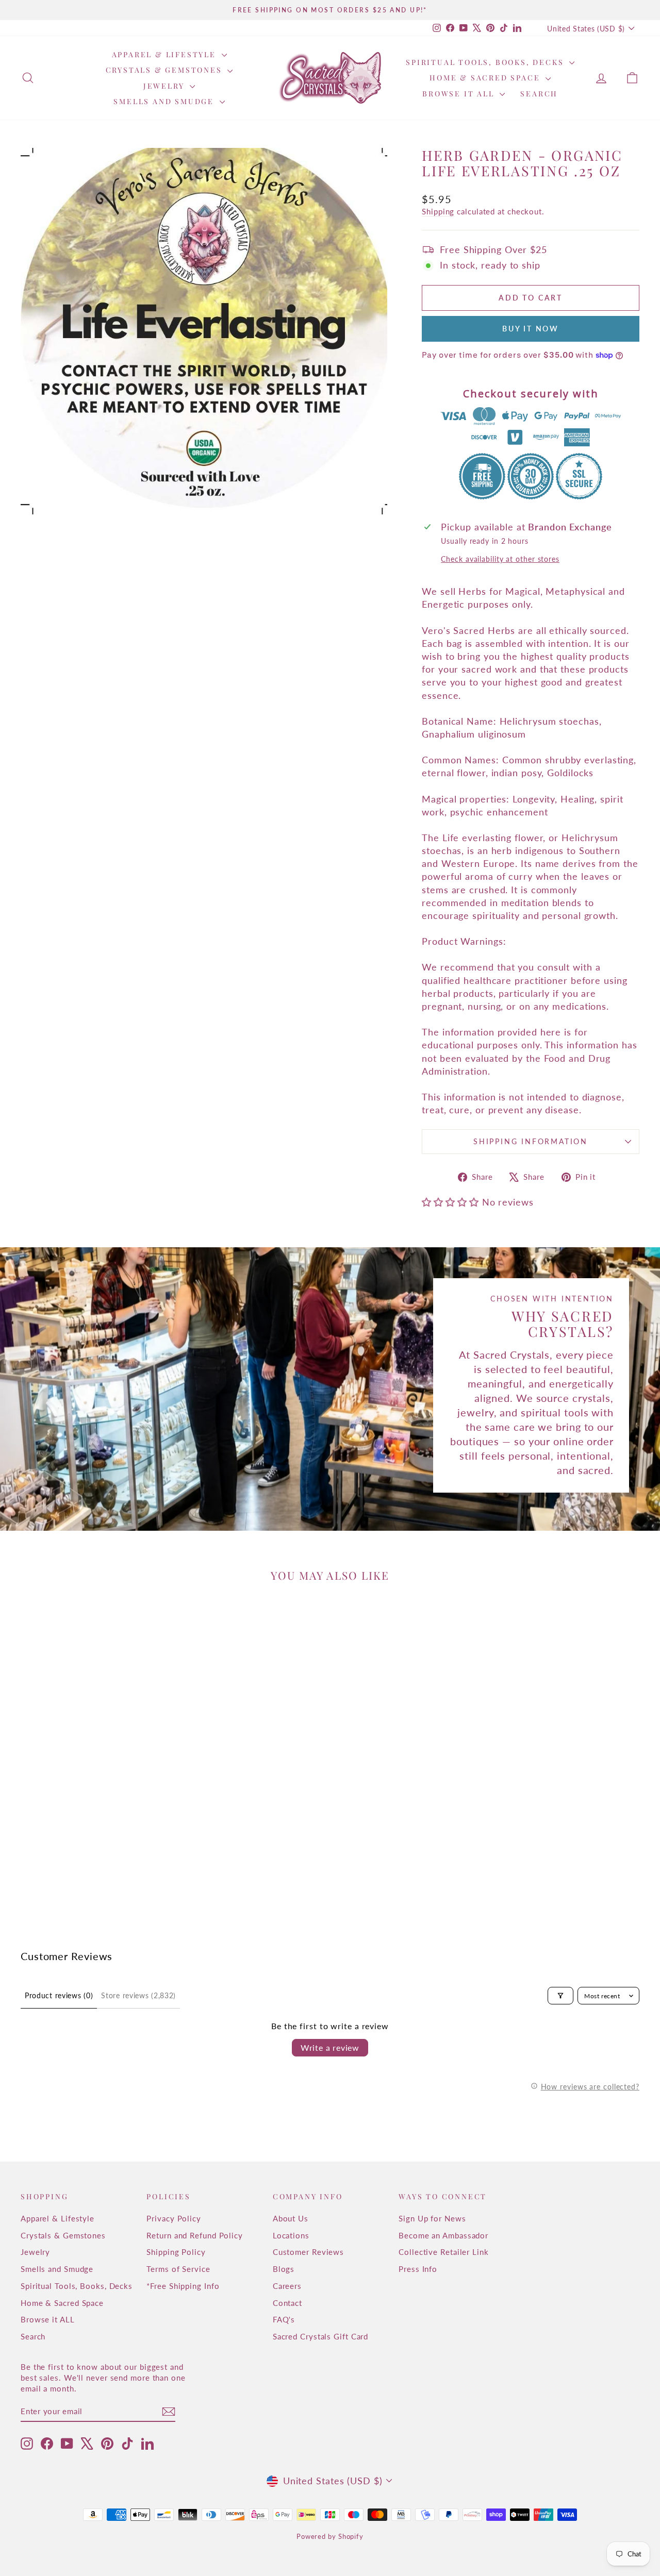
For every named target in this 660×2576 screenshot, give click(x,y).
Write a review (330, 2047)
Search (539, 94)
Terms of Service (178, 2269)
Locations (291, 2235)
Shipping (438, 211)
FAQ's (284, 2319)
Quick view (94, 1815)
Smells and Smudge (165, 101)
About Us (291, 2218)
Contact (287, 2303)
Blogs (284, 2269)
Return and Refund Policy (195, 2235)
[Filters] (560, 1996)
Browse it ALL (460, 94)
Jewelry (165, 86)
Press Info (418, 2269)
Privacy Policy (174, 2218)
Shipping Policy (176, 2252)
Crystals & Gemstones (166, 70)
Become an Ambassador (443, 2235)
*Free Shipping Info (183, 2286)
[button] (452, 1202)
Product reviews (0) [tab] (59, 1995)
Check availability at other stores (500, 559)
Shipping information (531, 1141)
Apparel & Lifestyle (166, 54)
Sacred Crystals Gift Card (321, 2336)
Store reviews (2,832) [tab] (138, 1995)
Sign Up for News (432, 2218)
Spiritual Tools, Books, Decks (486, 62)
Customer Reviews (308, 2252)
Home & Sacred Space (486, 78)
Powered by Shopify (330, 2536)
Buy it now (531, 329)
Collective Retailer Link (444, 2252)
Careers (287, 2286)
